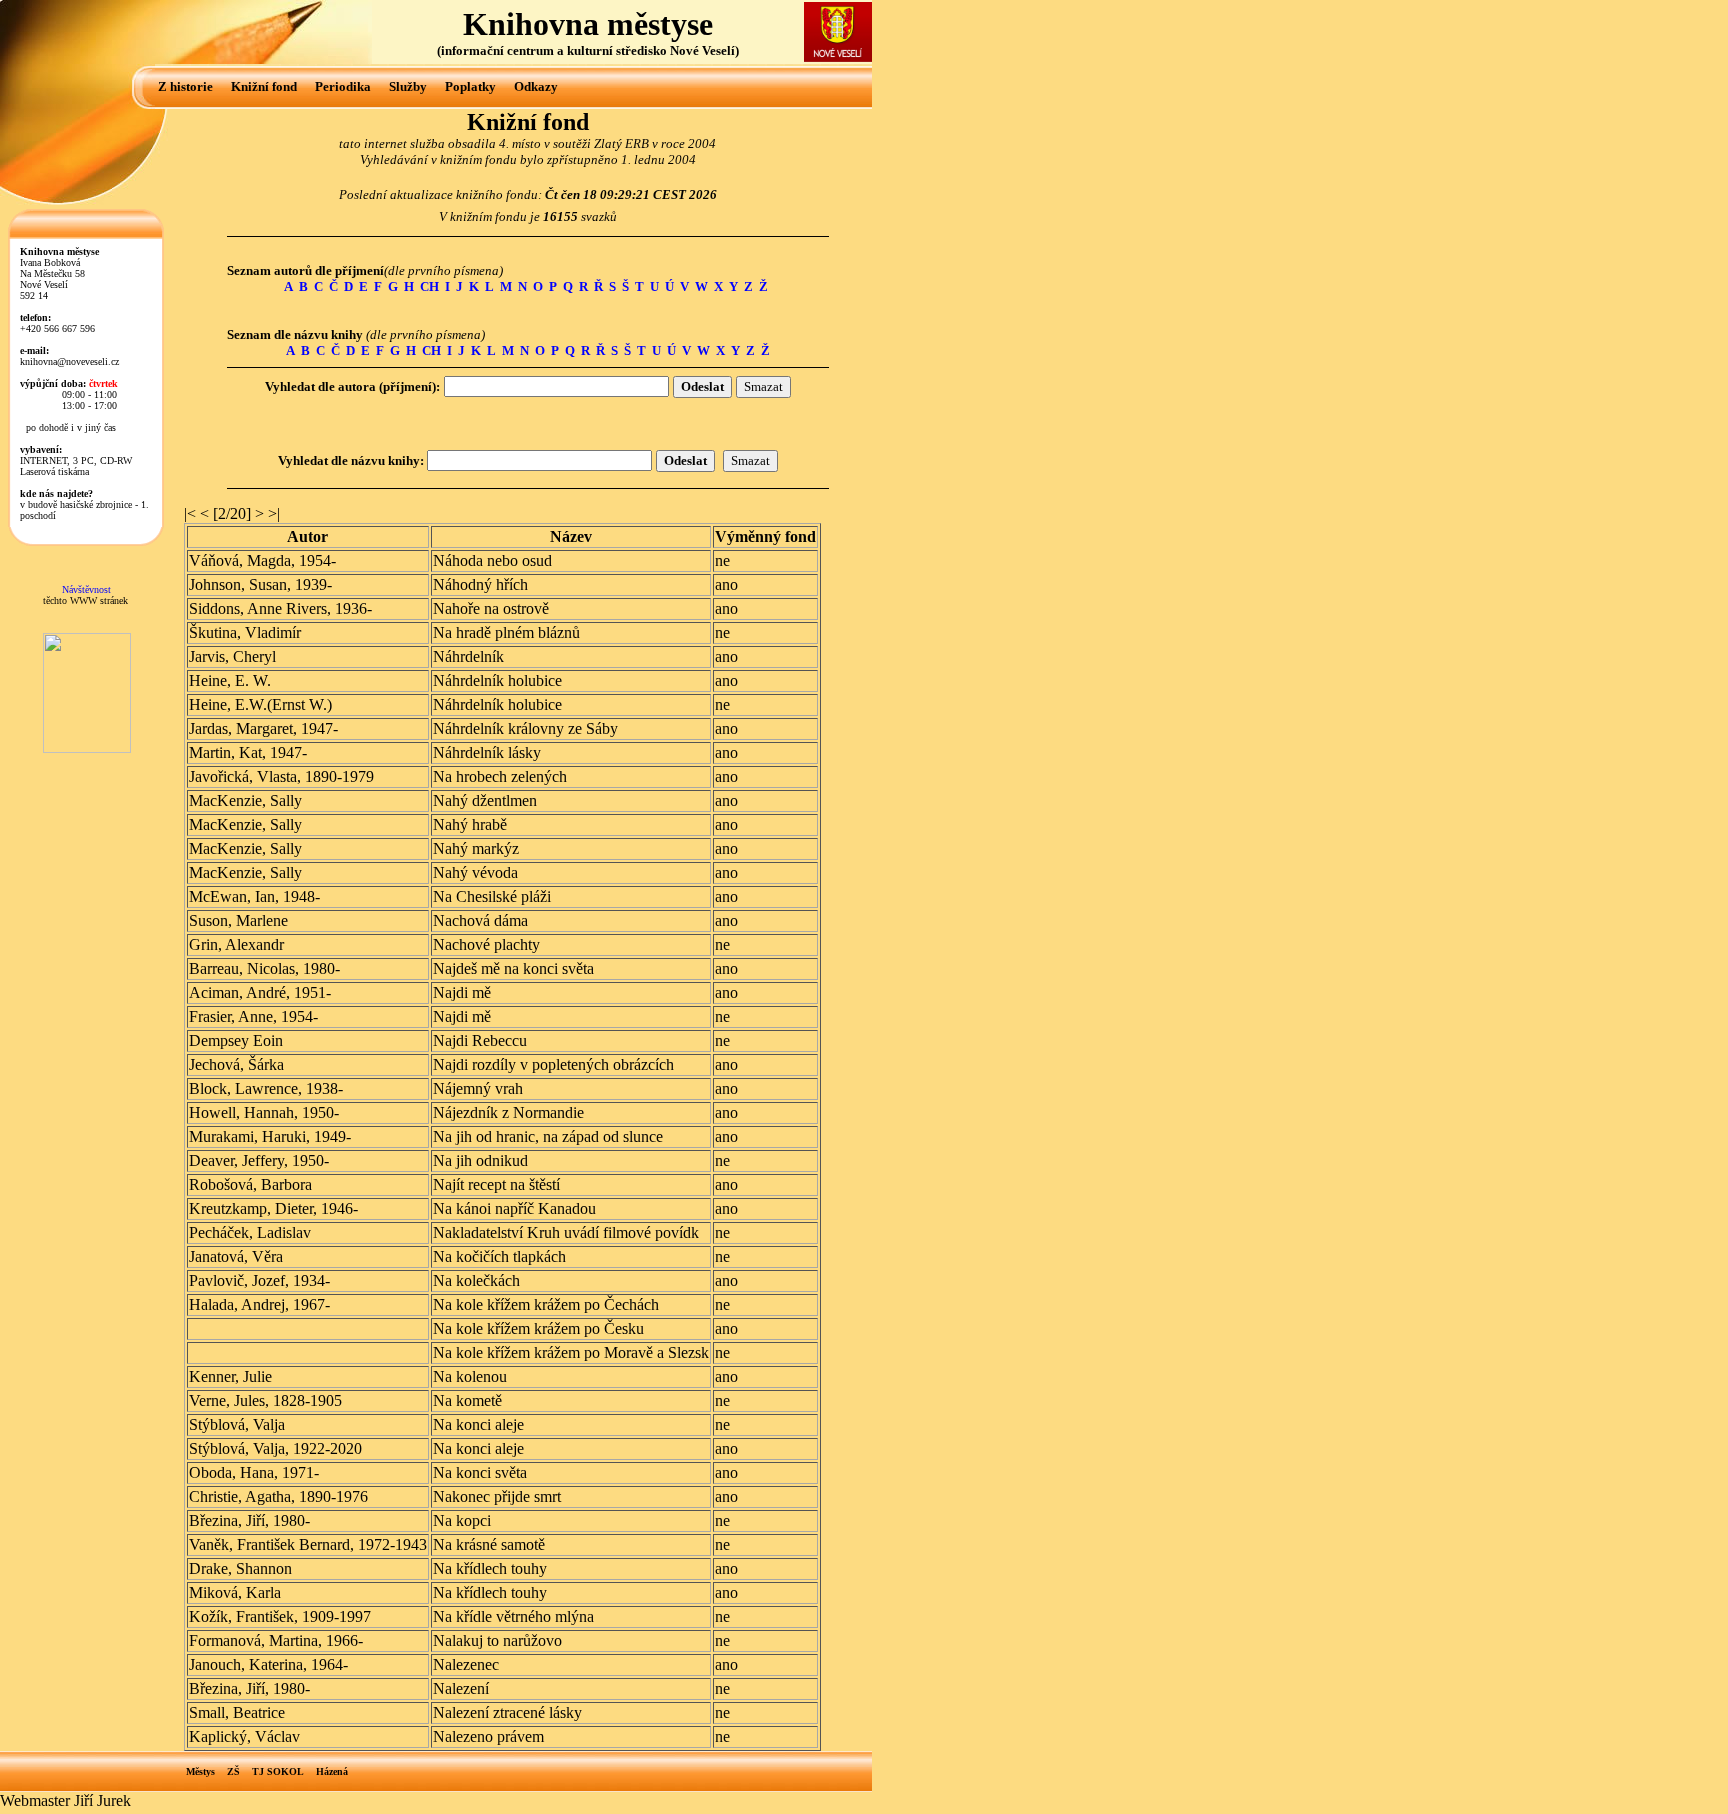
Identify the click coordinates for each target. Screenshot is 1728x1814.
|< (190, 513)
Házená (332, 1771)
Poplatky (470, 86)
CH (429, 286)
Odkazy (536, 86)
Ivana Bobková (50, 262)
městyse (656, 24)
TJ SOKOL (278, 1771)
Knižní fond (264, 86)
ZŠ (233, 1771)
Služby (408, 86)
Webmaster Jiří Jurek (65, 1800)
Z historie (185, 86)
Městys (200, 1771)
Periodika (343, 86)
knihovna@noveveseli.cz (69, 361)
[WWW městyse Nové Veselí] (838, 56)
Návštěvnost (86, 589)
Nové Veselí (702, 50)
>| (274, 513)
